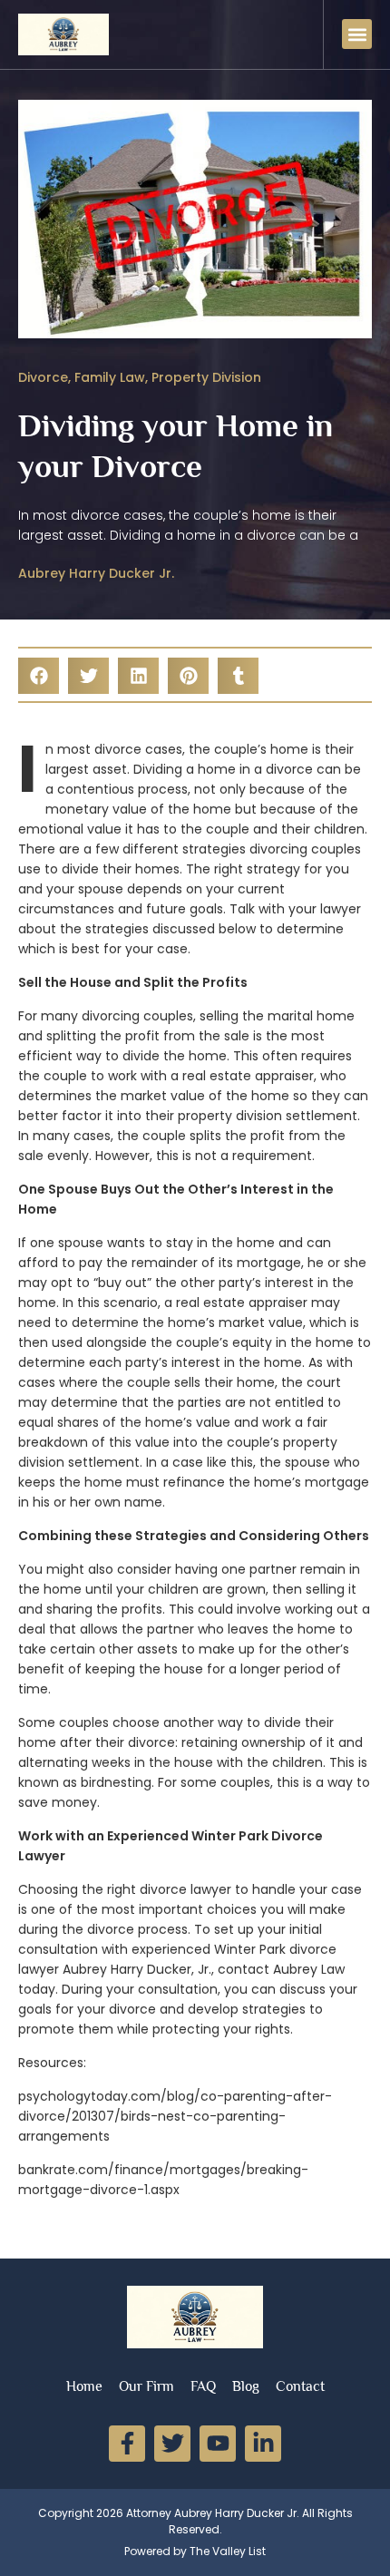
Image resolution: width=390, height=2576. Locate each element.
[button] (357, 34)
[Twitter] (172, 2444)
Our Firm (146, 2386)
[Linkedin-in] (263, 2444)
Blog (246, 2386)
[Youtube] (218, 2444)
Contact (300, 2386)
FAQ (203, 2386)
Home (84, 2386)
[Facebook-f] (127, 2444)
